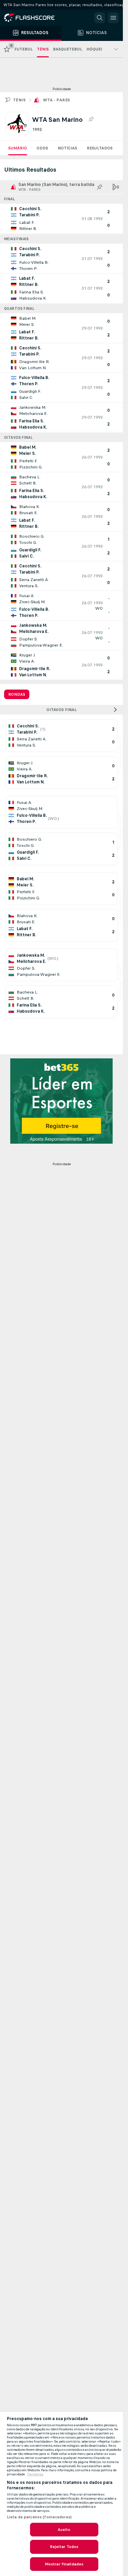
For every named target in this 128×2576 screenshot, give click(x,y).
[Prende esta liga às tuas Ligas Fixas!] (91, 119)
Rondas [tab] (17, 694)
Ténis (19, 100)
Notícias (67, 148)
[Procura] (100, 18)
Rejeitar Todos (64, 2547)
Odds (42, 148)
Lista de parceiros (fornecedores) (39, 2517)
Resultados (100, 148)
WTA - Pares (56, 100)
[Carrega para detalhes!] (61, 219)
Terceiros (35, 2474)
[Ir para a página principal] (34, 18)
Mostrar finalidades (64, 2564)
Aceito (64, 2530)
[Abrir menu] (113, 18)
